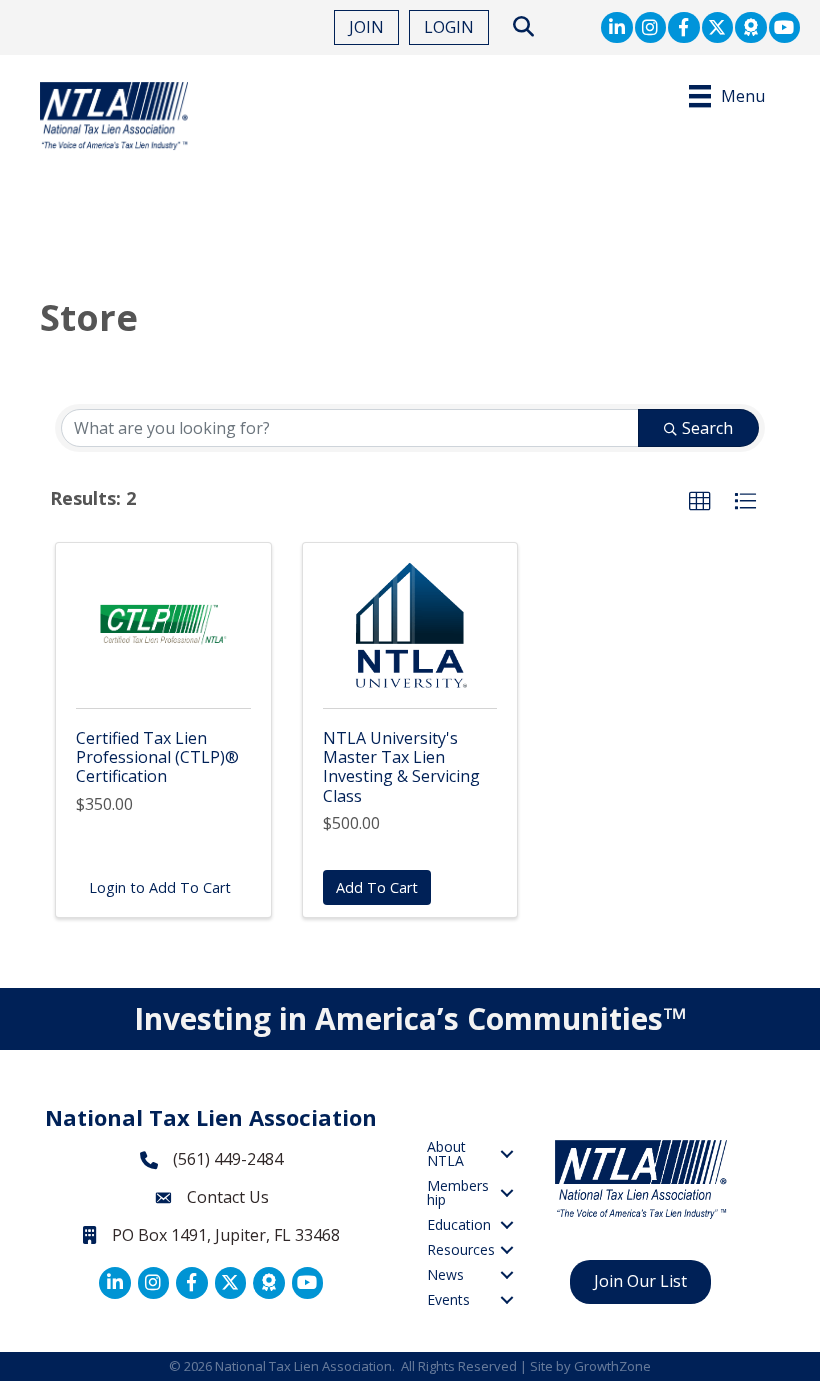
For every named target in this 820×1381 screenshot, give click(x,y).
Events (448, 1299)
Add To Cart (377, 887)
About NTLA (446, 1153)
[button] (700, 502)
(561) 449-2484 (228, 1159)
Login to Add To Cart (160, 887)
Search (707, 428)
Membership (458, 1192)
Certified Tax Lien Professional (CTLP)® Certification (157, 757)
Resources (461, 1249)
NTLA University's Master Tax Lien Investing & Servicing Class (401, 767)
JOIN (366, 27)
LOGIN (449, 27)
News (445, 1274)
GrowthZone (612, 1366)
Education (459, 1224)
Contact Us (228, 1197)
